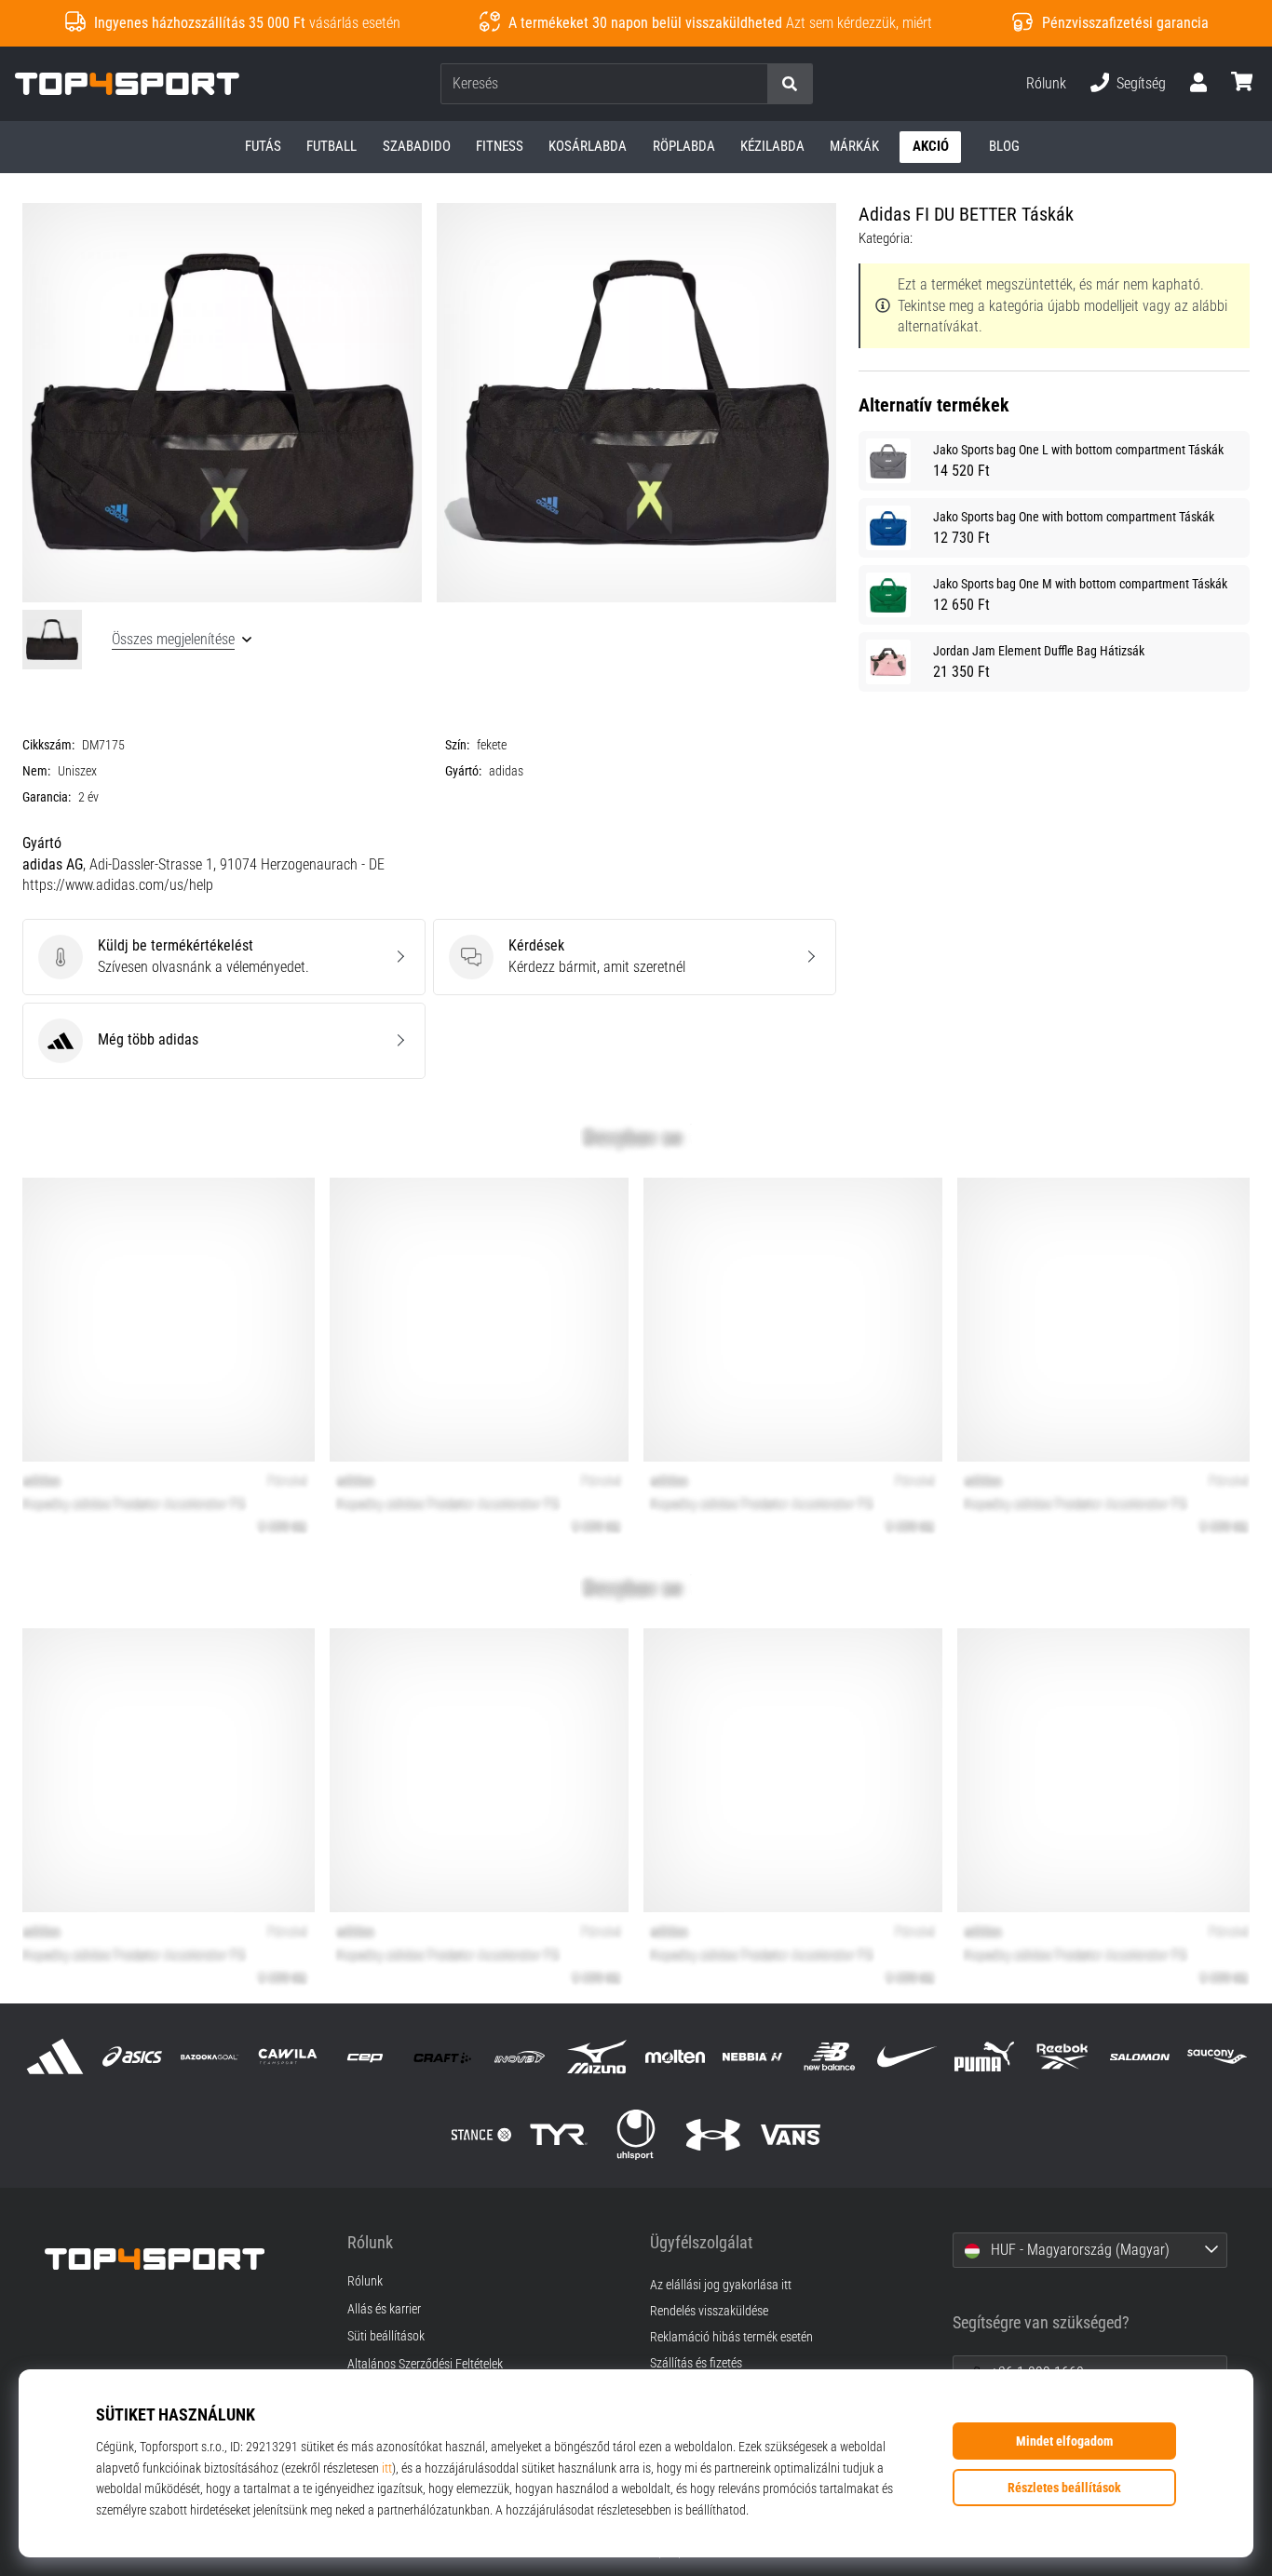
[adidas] (55, 2057)
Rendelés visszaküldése (709, 2311)
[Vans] (791, 2134)
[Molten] (675, 2057)
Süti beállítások (386, 2337)
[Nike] (907, 2057)
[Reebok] (1062, 2057)
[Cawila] (287, 2057)
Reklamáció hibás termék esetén (731, 2337)
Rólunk (1046, 83)
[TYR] (558, 2134)
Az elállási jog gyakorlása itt (721, 2285)
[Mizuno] (597, 2057)
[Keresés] (790, 84)
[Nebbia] (752, 2057)
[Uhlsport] (636, 2134)
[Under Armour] (714, 2134)
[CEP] (365, 2057)
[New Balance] (829, 2057)
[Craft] (442, 2057)
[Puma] (985, 2057)
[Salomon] (1139, 2057)
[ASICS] (133, 2057)
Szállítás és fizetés (696, 2363)
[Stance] (481, 2134)
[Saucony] (1217, 2057)
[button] (752, 84)
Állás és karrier (384, 2310)
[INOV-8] (520, 2057)
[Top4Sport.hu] (182, 2259)
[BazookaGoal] (210, 2057)
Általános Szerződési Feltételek (425, 2365)
